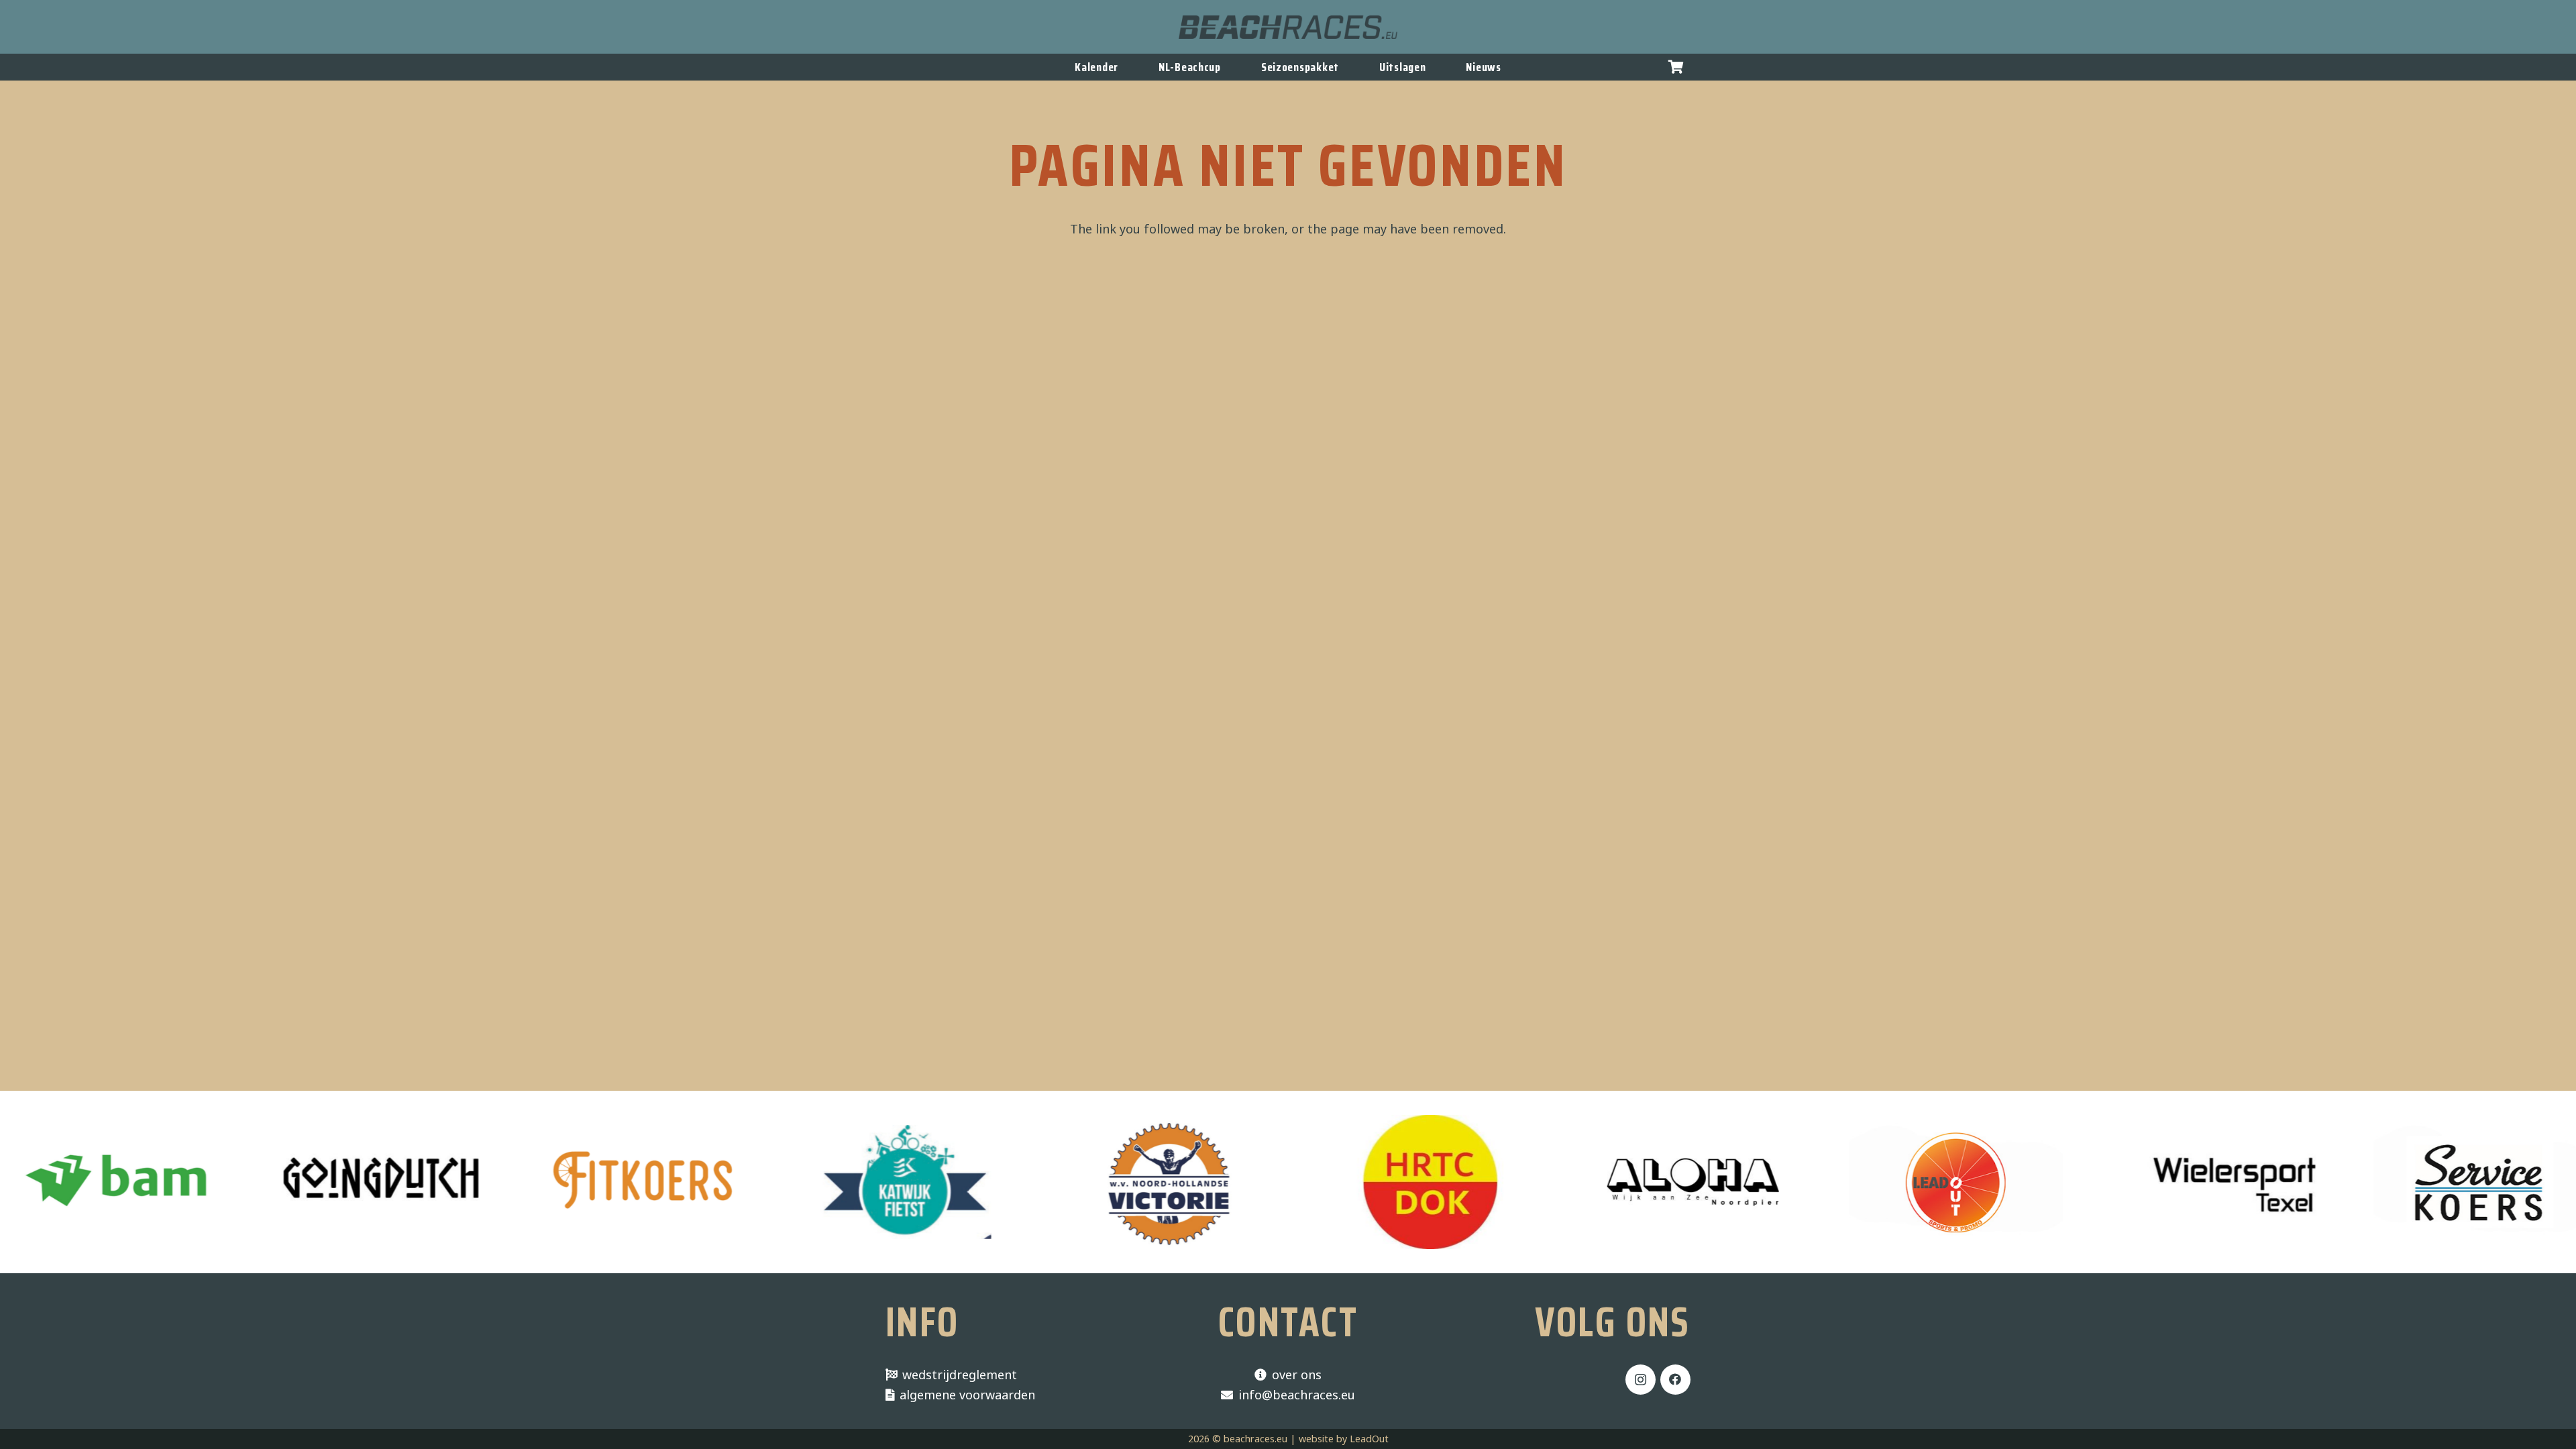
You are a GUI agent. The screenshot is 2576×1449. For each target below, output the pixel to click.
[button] (1676, 67)
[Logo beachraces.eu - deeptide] (1288, 27)
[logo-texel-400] (2125, 1182)
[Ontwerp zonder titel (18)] (813, 1182)
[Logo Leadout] (1862, 1182)
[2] (1075, 1182)
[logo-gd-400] (287, 1182)
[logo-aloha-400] (1600, 1182)
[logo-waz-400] (1337, 1182)
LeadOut (1369, 1439)
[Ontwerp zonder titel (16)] (550, 1182)
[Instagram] (1641, 1380)
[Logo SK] (2387, 1182)
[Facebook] (1675, 1380)
